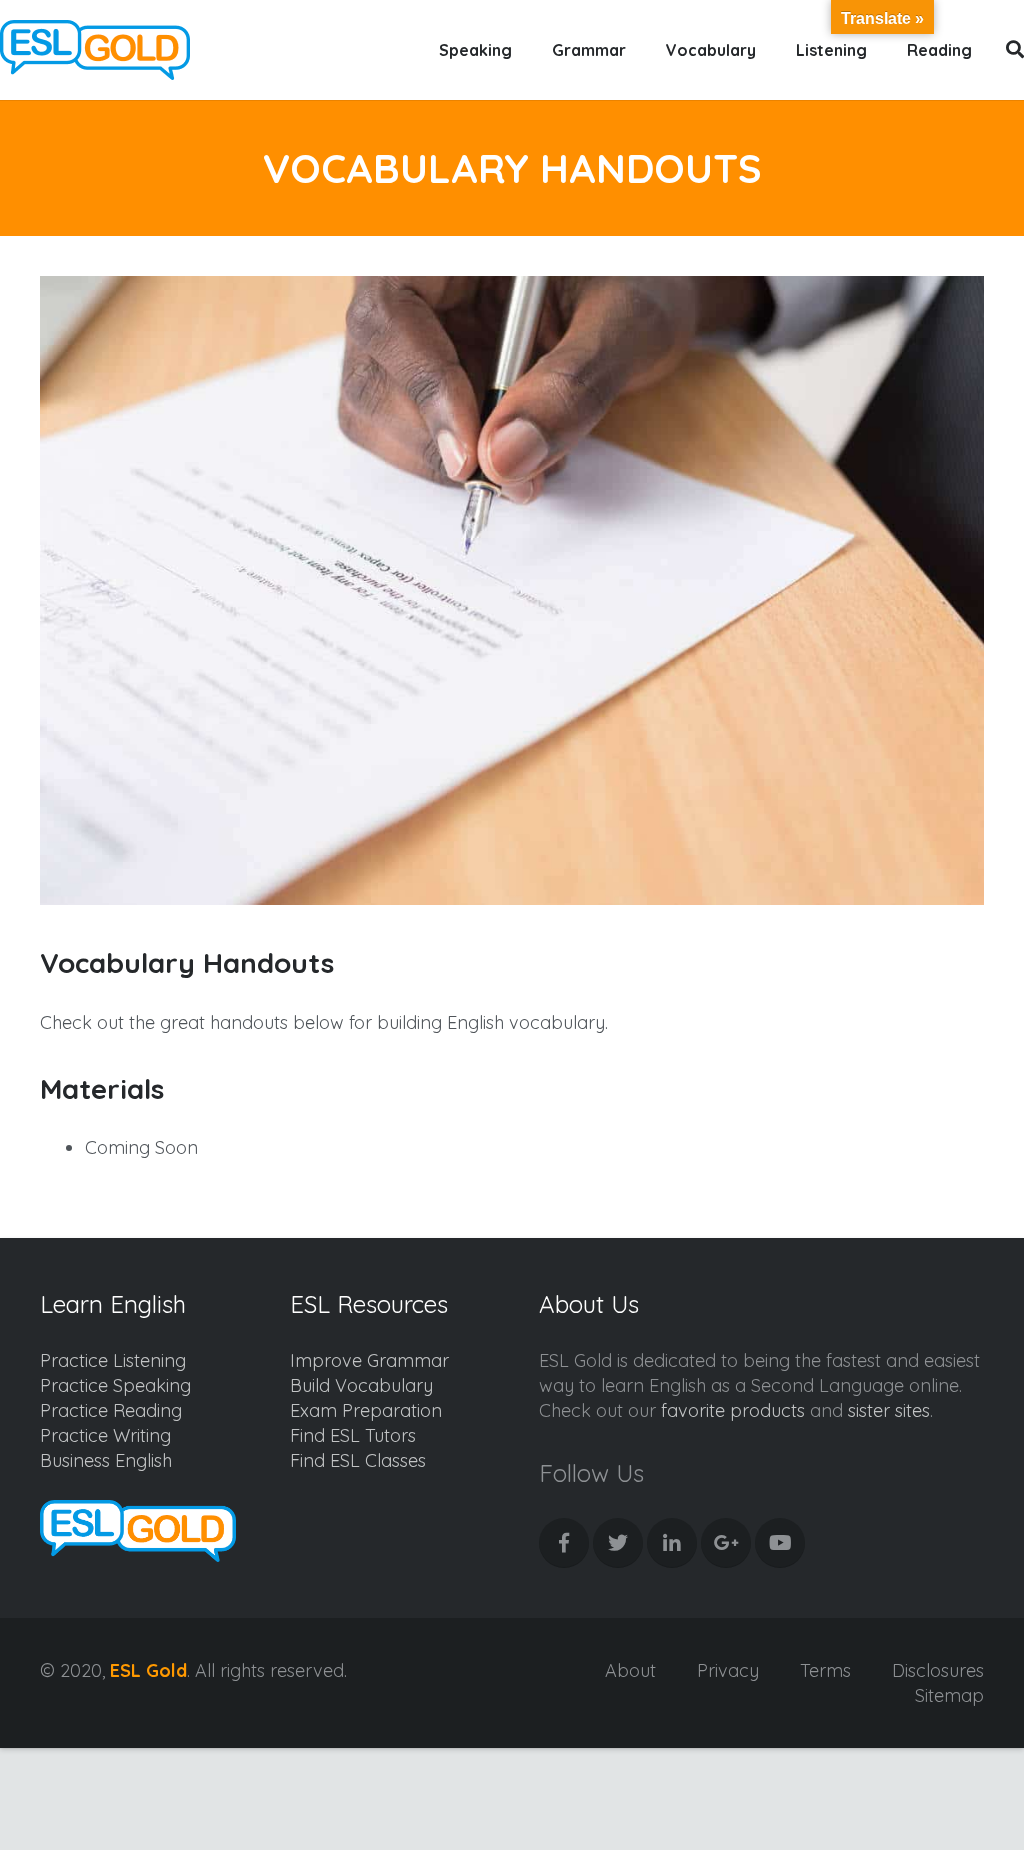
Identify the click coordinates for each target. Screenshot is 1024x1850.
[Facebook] (564, 1543)
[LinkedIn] (672, 1543)
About (630, 1670)
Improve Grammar (369, 1360)
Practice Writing (105, 1435)
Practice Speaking (115, 1385)
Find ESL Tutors (353, 1435)
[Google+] (726, 1543)
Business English (106, 1460)
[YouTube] (780, 1543)
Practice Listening (113, 1360)
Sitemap (949, 1695)
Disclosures (938, 1670)
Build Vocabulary (361, 1385)
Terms (825, 1670)
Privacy (728, 1670)
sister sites (889, 1410)
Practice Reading (111, 1410)
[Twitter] (618, 1543)
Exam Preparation (366, 1410)
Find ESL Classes (358, 1460)
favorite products (733, 1410)
